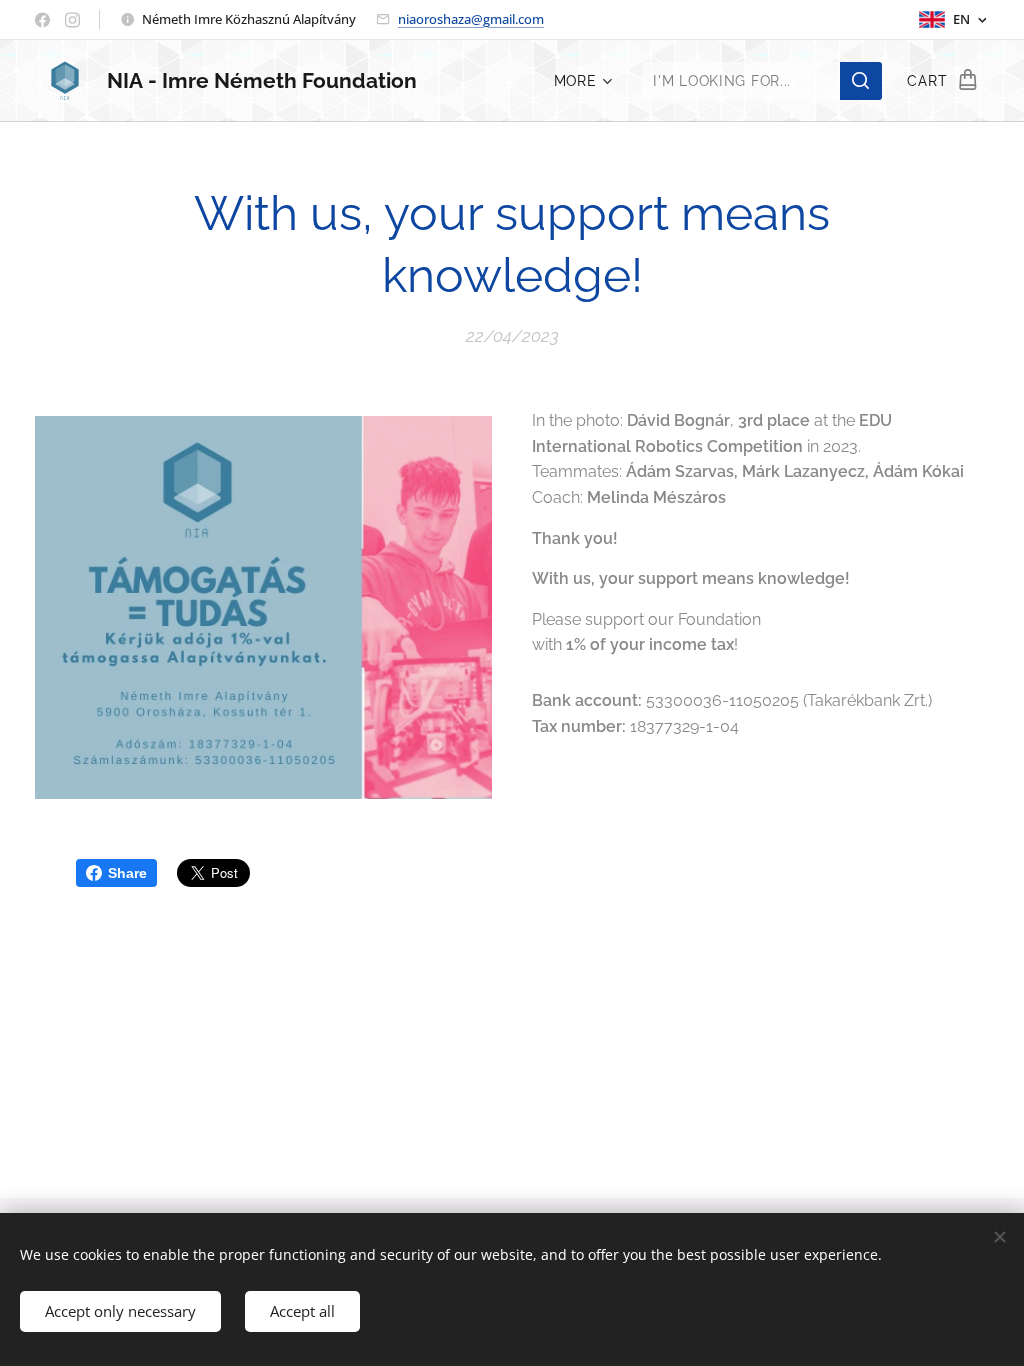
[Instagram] (72, 20)
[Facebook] (42, 20)
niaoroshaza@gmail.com (471, 19)
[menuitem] (580, 81)
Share (127, 873)
